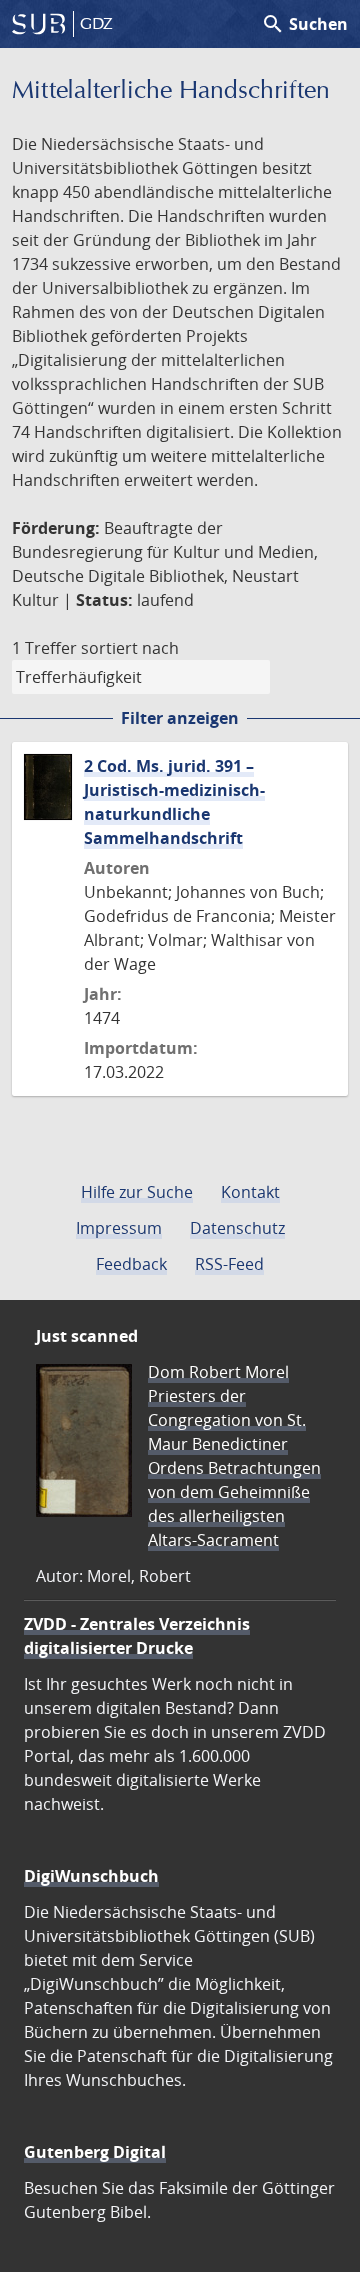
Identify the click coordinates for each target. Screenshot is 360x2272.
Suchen (304, 24)
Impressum (119, 1228)
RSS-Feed (229, 1264)
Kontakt (250, 1192)
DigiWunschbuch (91, 1876)
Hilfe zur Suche (137, 1192)
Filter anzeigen (180, 718)
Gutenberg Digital (95, 2152)
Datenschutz (237, 1228)
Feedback (131, 1264)
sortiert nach (130, 648)
